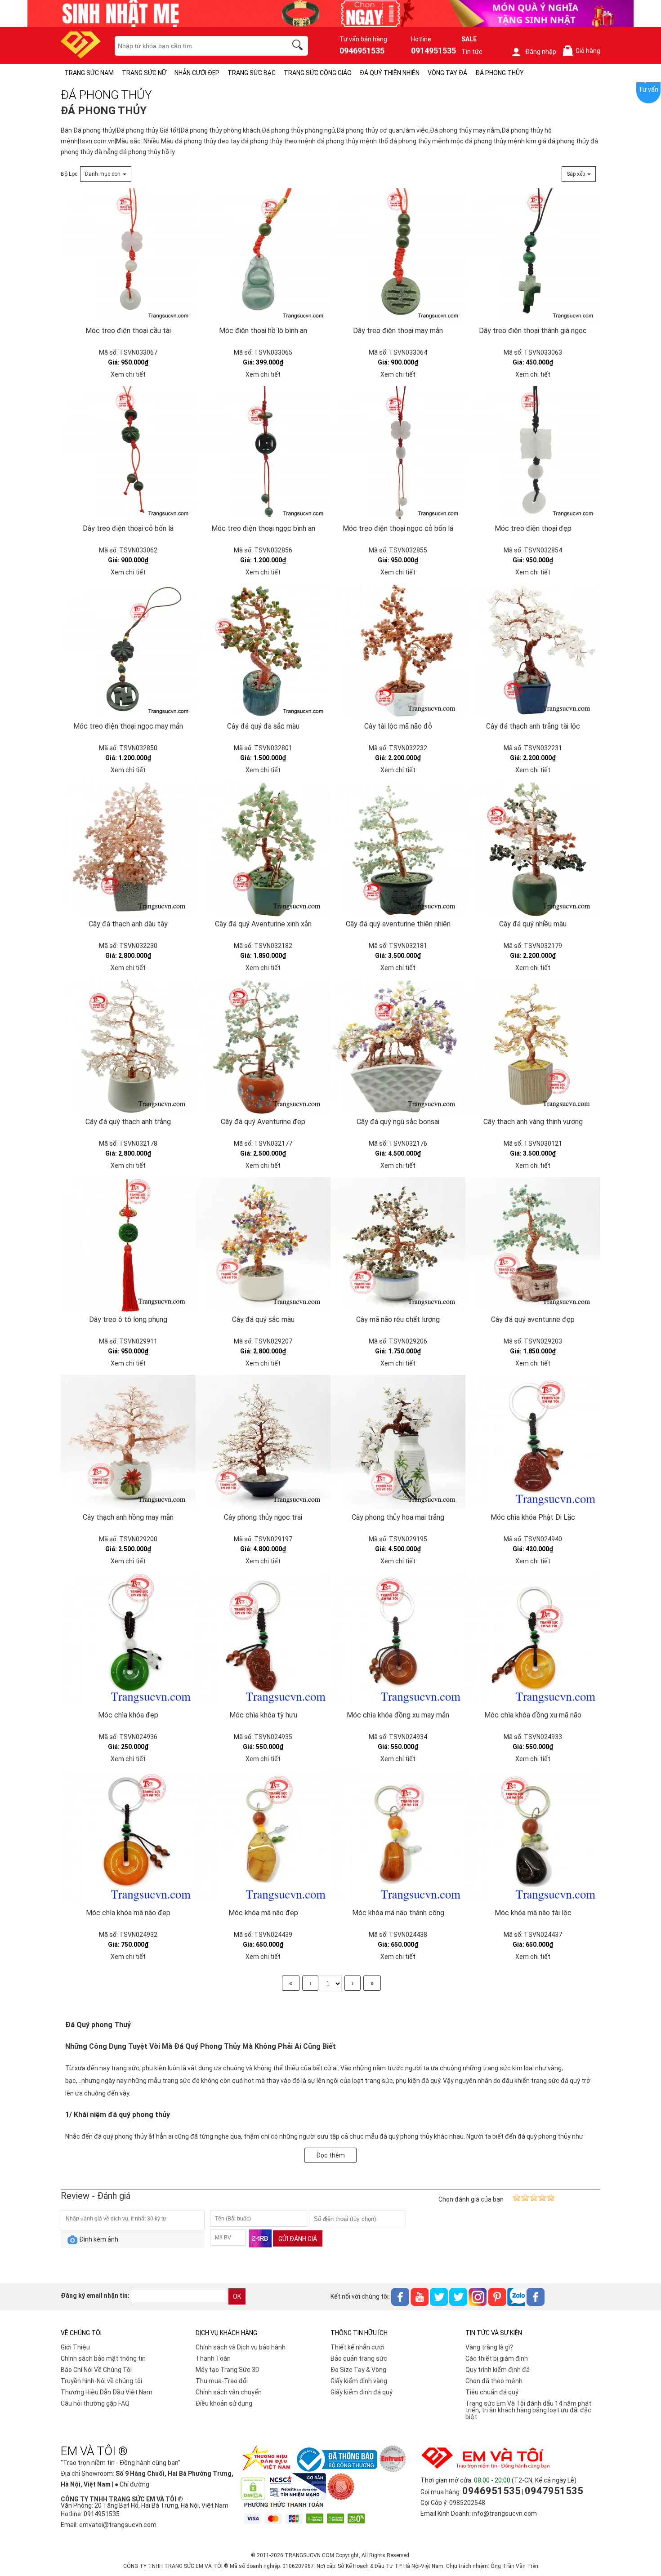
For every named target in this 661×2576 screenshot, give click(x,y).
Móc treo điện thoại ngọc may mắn (128, 726)
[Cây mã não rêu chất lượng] (398, 1245)
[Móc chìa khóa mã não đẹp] (128, 1838)
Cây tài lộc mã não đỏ (398, 726)
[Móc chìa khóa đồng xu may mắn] (398, 1640)
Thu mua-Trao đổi (222, 2381)
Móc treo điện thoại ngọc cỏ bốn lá (398, 528)
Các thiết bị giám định (497, 2358)
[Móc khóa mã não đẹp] (263, 1838)
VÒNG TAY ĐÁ (447, 73)
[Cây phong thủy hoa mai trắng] (398, 1442)
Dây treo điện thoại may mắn (398, 331)
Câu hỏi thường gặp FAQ (95, 2403)
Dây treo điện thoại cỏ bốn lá (128, 528)
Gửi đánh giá (298, 2239)
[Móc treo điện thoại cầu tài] (128, 256)
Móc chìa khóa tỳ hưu (263, 1715)
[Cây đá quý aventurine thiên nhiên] (398, 849)
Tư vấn (648, 89)
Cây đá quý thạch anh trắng (128, 1122)
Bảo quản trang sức (359, 2358)
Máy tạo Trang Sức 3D (228, 2370)
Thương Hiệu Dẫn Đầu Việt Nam (107, 2392)
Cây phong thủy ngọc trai (263, 1517)
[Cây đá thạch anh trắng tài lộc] (533, 651)
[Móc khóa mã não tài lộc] (533, 1838)
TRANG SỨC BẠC (252, 73)
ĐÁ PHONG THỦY (500, 73)
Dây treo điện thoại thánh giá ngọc (533, 331)
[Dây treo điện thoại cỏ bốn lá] (128, 454)
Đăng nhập (541, 52)
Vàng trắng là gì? (489, 2347)
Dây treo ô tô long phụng (128, 1319)
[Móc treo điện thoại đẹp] (533, 454)
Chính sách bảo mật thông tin (103, 2358)
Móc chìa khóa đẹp (128, 1715)
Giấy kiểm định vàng (359, 2381)
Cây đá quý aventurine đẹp (533, 1319)
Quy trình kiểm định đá (498, 2370)
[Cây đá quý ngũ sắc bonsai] (398, 1047)
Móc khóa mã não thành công (398, 1913)
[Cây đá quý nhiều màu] (533, 849)
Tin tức (472, 52)
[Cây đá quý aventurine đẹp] (533, 1245)
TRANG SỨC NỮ (144, 73)
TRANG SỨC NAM (89, 73)
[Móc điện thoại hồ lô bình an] (263, 256)
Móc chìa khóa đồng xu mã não (533, 1715)
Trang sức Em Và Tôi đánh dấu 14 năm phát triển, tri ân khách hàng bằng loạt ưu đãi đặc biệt (528, 2410)
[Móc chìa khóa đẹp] (128, 1640)
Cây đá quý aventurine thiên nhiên (398, 924)
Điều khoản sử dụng (224, 2403)
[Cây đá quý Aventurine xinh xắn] (263, 849)
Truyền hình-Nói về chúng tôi (101, 2381)
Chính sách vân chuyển (229, 2392)
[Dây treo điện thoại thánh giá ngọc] (533, 256)
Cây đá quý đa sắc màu (263, 726)
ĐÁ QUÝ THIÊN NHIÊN (390, 73)
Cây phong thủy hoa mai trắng (398, 1517)
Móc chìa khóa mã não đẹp (128, 1913)
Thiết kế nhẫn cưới (357, 2347)
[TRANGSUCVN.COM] (81, 56)
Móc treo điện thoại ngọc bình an (263, 528)
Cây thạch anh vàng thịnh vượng (533, 1122)
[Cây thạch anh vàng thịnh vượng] (533, 1047)
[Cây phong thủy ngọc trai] (263, 1442)
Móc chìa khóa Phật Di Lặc (533, 1517)
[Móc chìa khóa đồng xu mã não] (533, 1640)
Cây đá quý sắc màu (263, 1319)
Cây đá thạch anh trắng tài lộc (533, 726)
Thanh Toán (213, 2358)
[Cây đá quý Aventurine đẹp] (263, 1047)
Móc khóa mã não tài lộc (533, 1913)
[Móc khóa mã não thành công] (398, 1838)
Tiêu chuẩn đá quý (492, 2392)
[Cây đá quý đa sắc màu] (263, 651)
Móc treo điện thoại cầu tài (128, 331)
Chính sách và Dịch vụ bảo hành (241, 2347)
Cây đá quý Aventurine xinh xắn (263, 924)
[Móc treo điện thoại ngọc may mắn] (128, 651)
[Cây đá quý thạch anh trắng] (128, 1047)
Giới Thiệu (75, 2347)
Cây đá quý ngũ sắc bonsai (398, 1122)
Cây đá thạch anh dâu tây (128, 924)
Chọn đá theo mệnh (494, 2381)
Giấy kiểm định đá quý (362, 2392)
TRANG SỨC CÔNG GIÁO (318, 73)
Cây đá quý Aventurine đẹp (263, 1122)
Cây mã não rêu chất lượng (398, 1319)
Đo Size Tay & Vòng (358, 2370)
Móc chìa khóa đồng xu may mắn (398, 1715)
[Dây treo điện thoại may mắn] (398, 256)
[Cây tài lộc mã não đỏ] (398, 651)
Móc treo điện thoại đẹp (533, 528)
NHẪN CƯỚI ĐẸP (197, 73)
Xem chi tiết (128, 374)
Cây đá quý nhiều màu (533, 924)
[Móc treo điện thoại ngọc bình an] (263, 454)
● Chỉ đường (132, 2484)
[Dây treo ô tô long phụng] (128, 1245)
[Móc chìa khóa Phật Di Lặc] (533, 1442)
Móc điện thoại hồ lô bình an (263, 331)
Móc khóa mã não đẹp (263, 1913)
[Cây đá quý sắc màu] (263, 1245)
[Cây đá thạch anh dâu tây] (128, 849)
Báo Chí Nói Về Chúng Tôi (96, 2370)
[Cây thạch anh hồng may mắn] (128, 1442)
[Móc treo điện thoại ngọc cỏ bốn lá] (398, 454)
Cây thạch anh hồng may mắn (128, 1517)
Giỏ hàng (583, 51)
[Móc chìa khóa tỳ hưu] (263, 1640)
